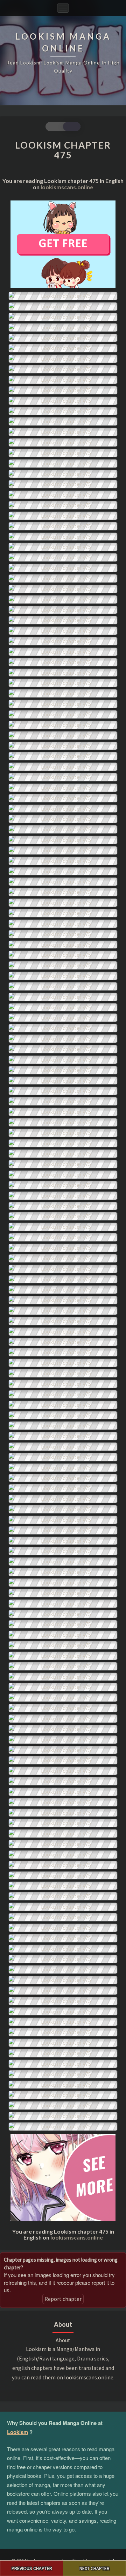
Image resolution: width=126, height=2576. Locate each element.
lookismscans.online (67, 187)
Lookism (17, 2432)
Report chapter (63, 2299)
